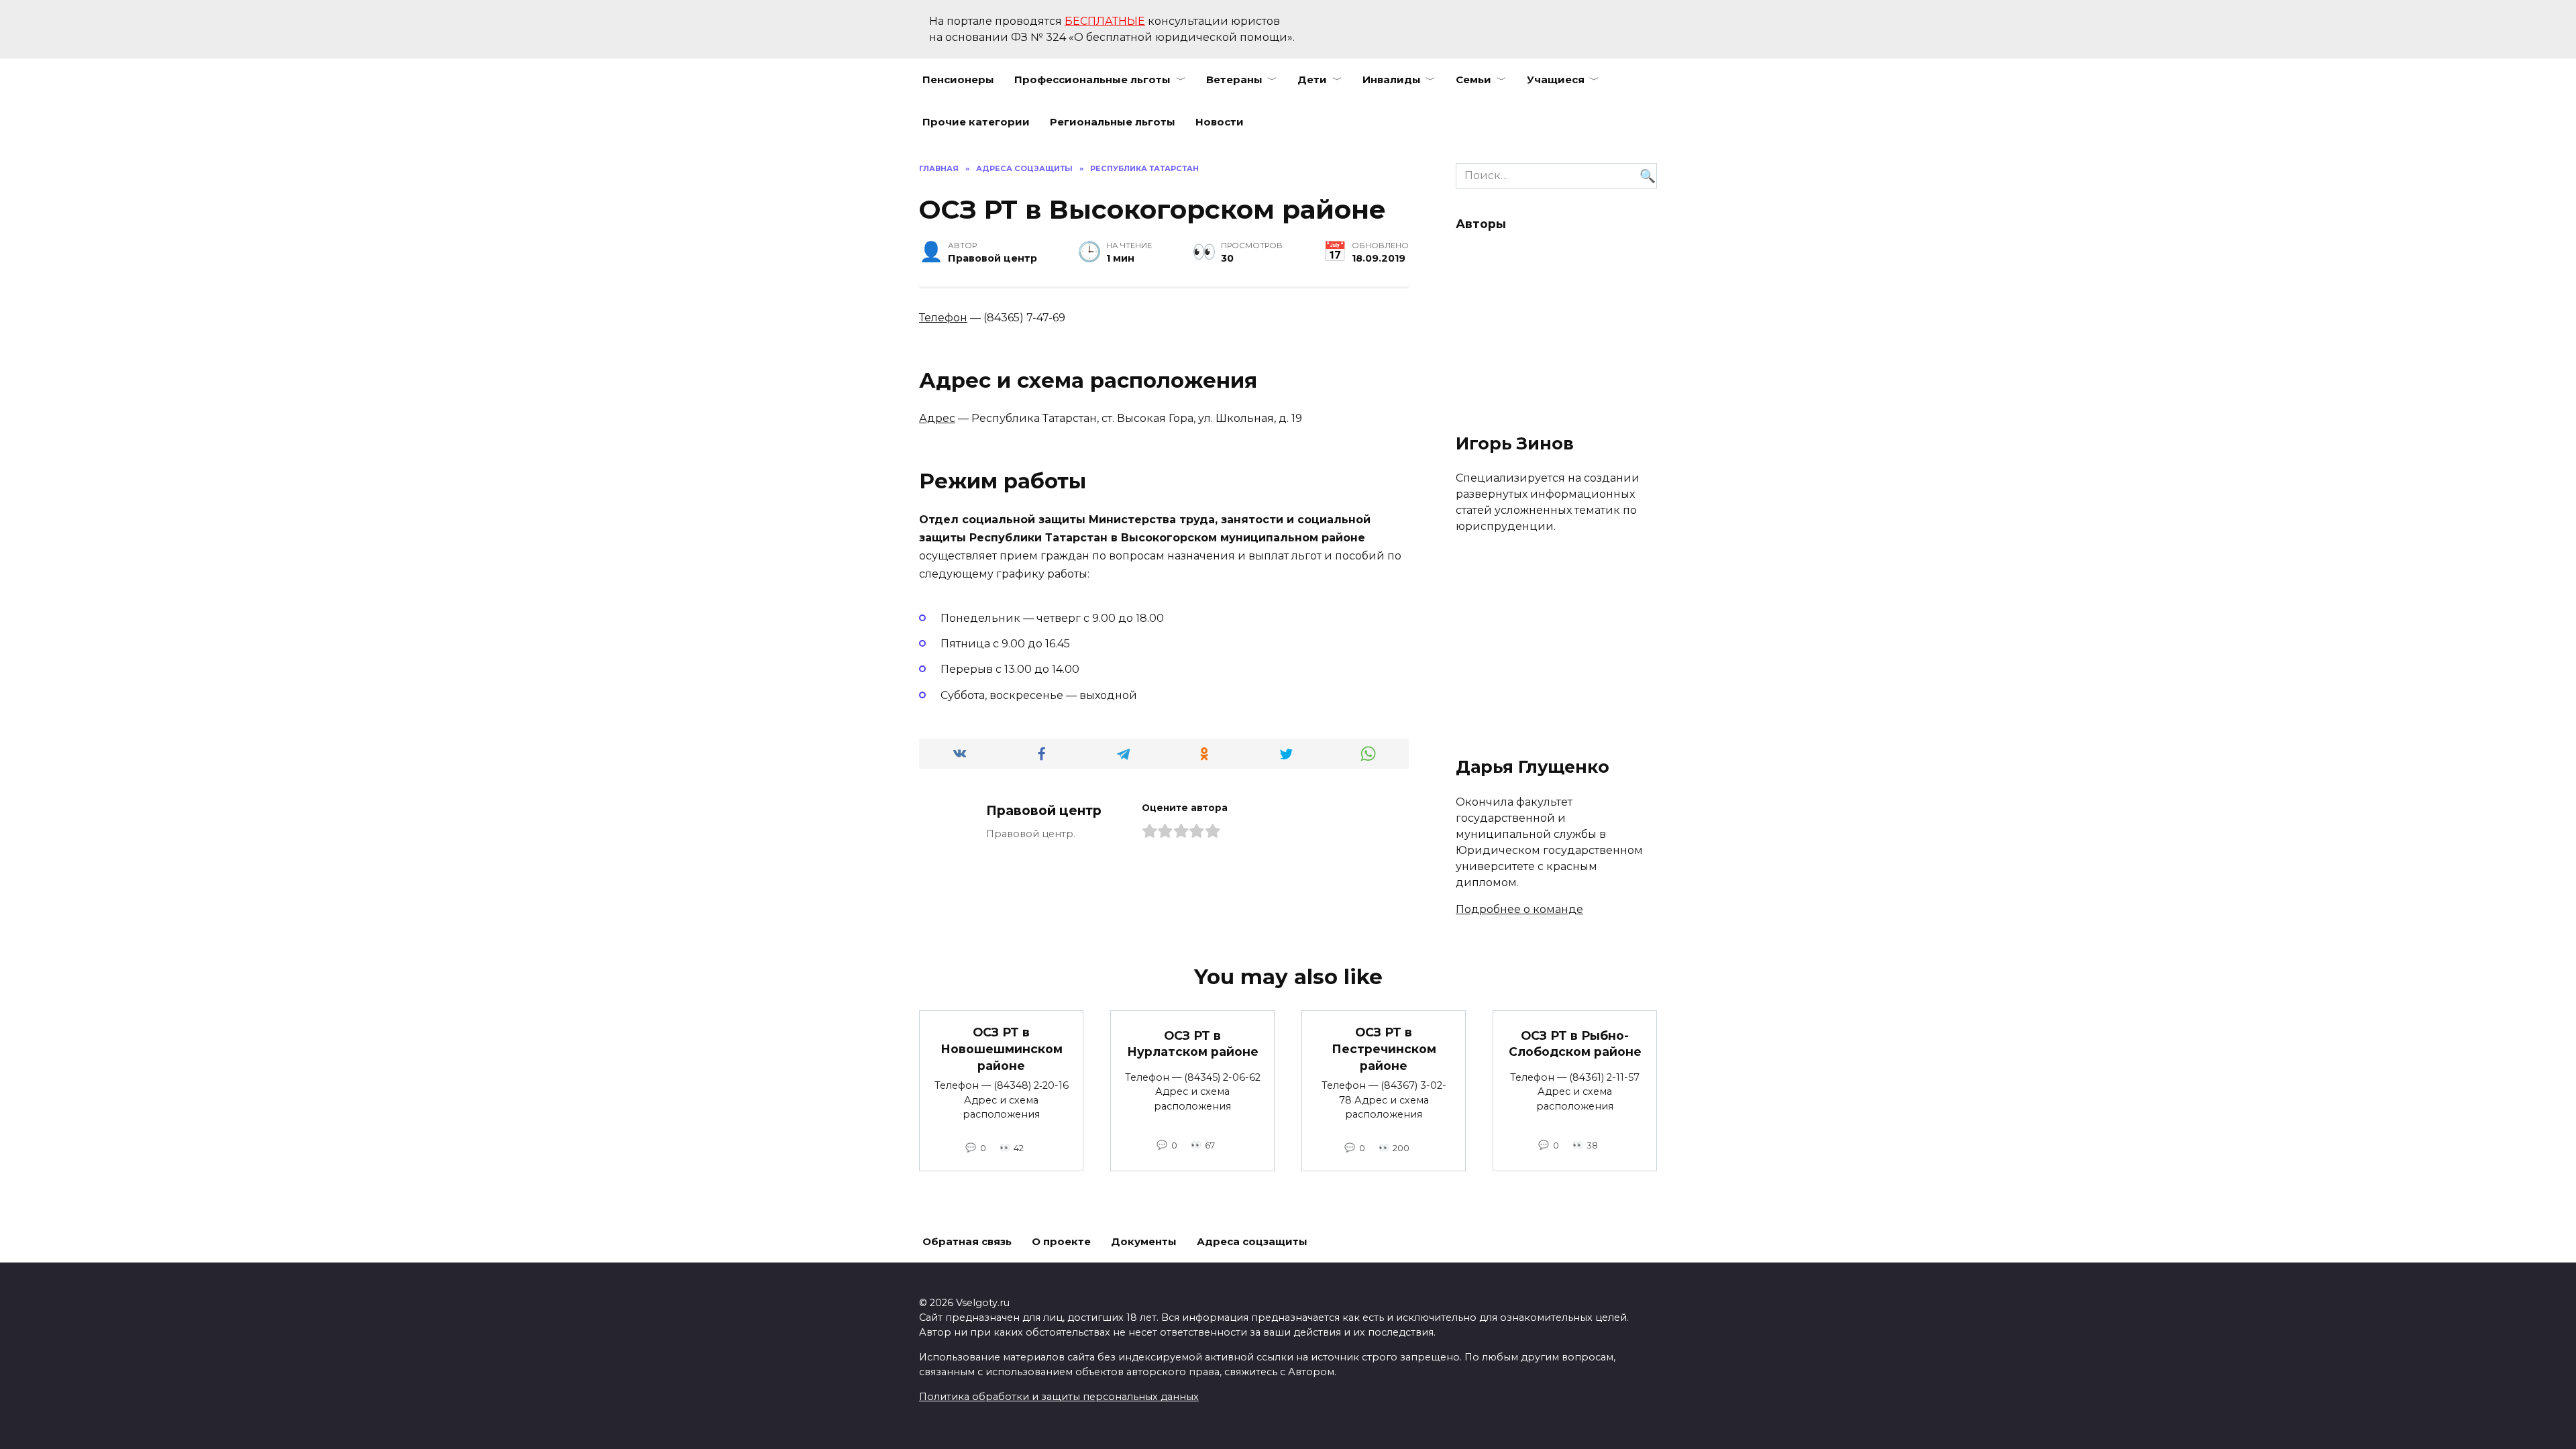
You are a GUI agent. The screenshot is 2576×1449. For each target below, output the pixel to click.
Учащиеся (1556, 79)
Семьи (1473, 79)
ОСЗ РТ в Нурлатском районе (1193, 1043)
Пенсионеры (958, 79)
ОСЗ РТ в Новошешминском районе (1002, 1049)
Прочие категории (976, 122)
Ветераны (1234, 79)
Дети (1312, 79)
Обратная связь (967, 1241)
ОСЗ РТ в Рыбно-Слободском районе (1575, 1043)
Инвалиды (1392, 79)
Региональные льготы (1113, 122)
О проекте (1061, 1241)
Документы (1144, 1241)
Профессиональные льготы (1092, 79)
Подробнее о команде (1519, 909)
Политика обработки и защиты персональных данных (1059, 1397)
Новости (1220, 122)
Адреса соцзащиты (1252, 1241)
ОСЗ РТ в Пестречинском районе (1384, 1049)
